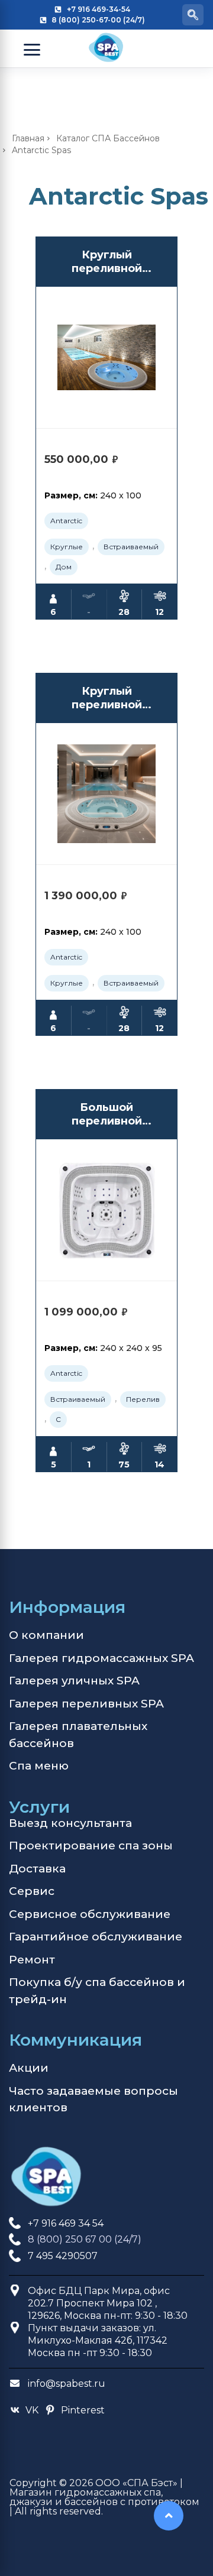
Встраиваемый (131, 547)
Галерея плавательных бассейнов (78, 1735)
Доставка (37, 1869)
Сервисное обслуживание (90, 1914)
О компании (46, 1635)
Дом (64, 567)
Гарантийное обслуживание (96, 1937)
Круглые (67, 547)
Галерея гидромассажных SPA (101, 1658)
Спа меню (39, 1766)
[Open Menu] (32, 50)
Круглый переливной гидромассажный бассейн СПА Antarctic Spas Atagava (106, 262)
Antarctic (66, 521)
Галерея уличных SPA (74, 1681)
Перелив (143, 1399)
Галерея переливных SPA (86, 1704)
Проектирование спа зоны (91, 1846)
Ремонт (32, 1960)
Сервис (32, 1891)
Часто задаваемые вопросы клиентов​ (93, 2099)
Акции (29, 2068)
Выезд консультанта (70, 1823)
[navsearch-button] (193, 15)
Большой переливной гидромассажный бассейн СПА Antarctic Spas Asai (107, 1115)
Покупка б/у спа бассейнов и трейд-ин (97, 1991)
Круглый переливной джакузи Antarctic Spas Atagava (106, 699)
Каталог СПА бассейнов (108, 138)
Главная (28, 138)
